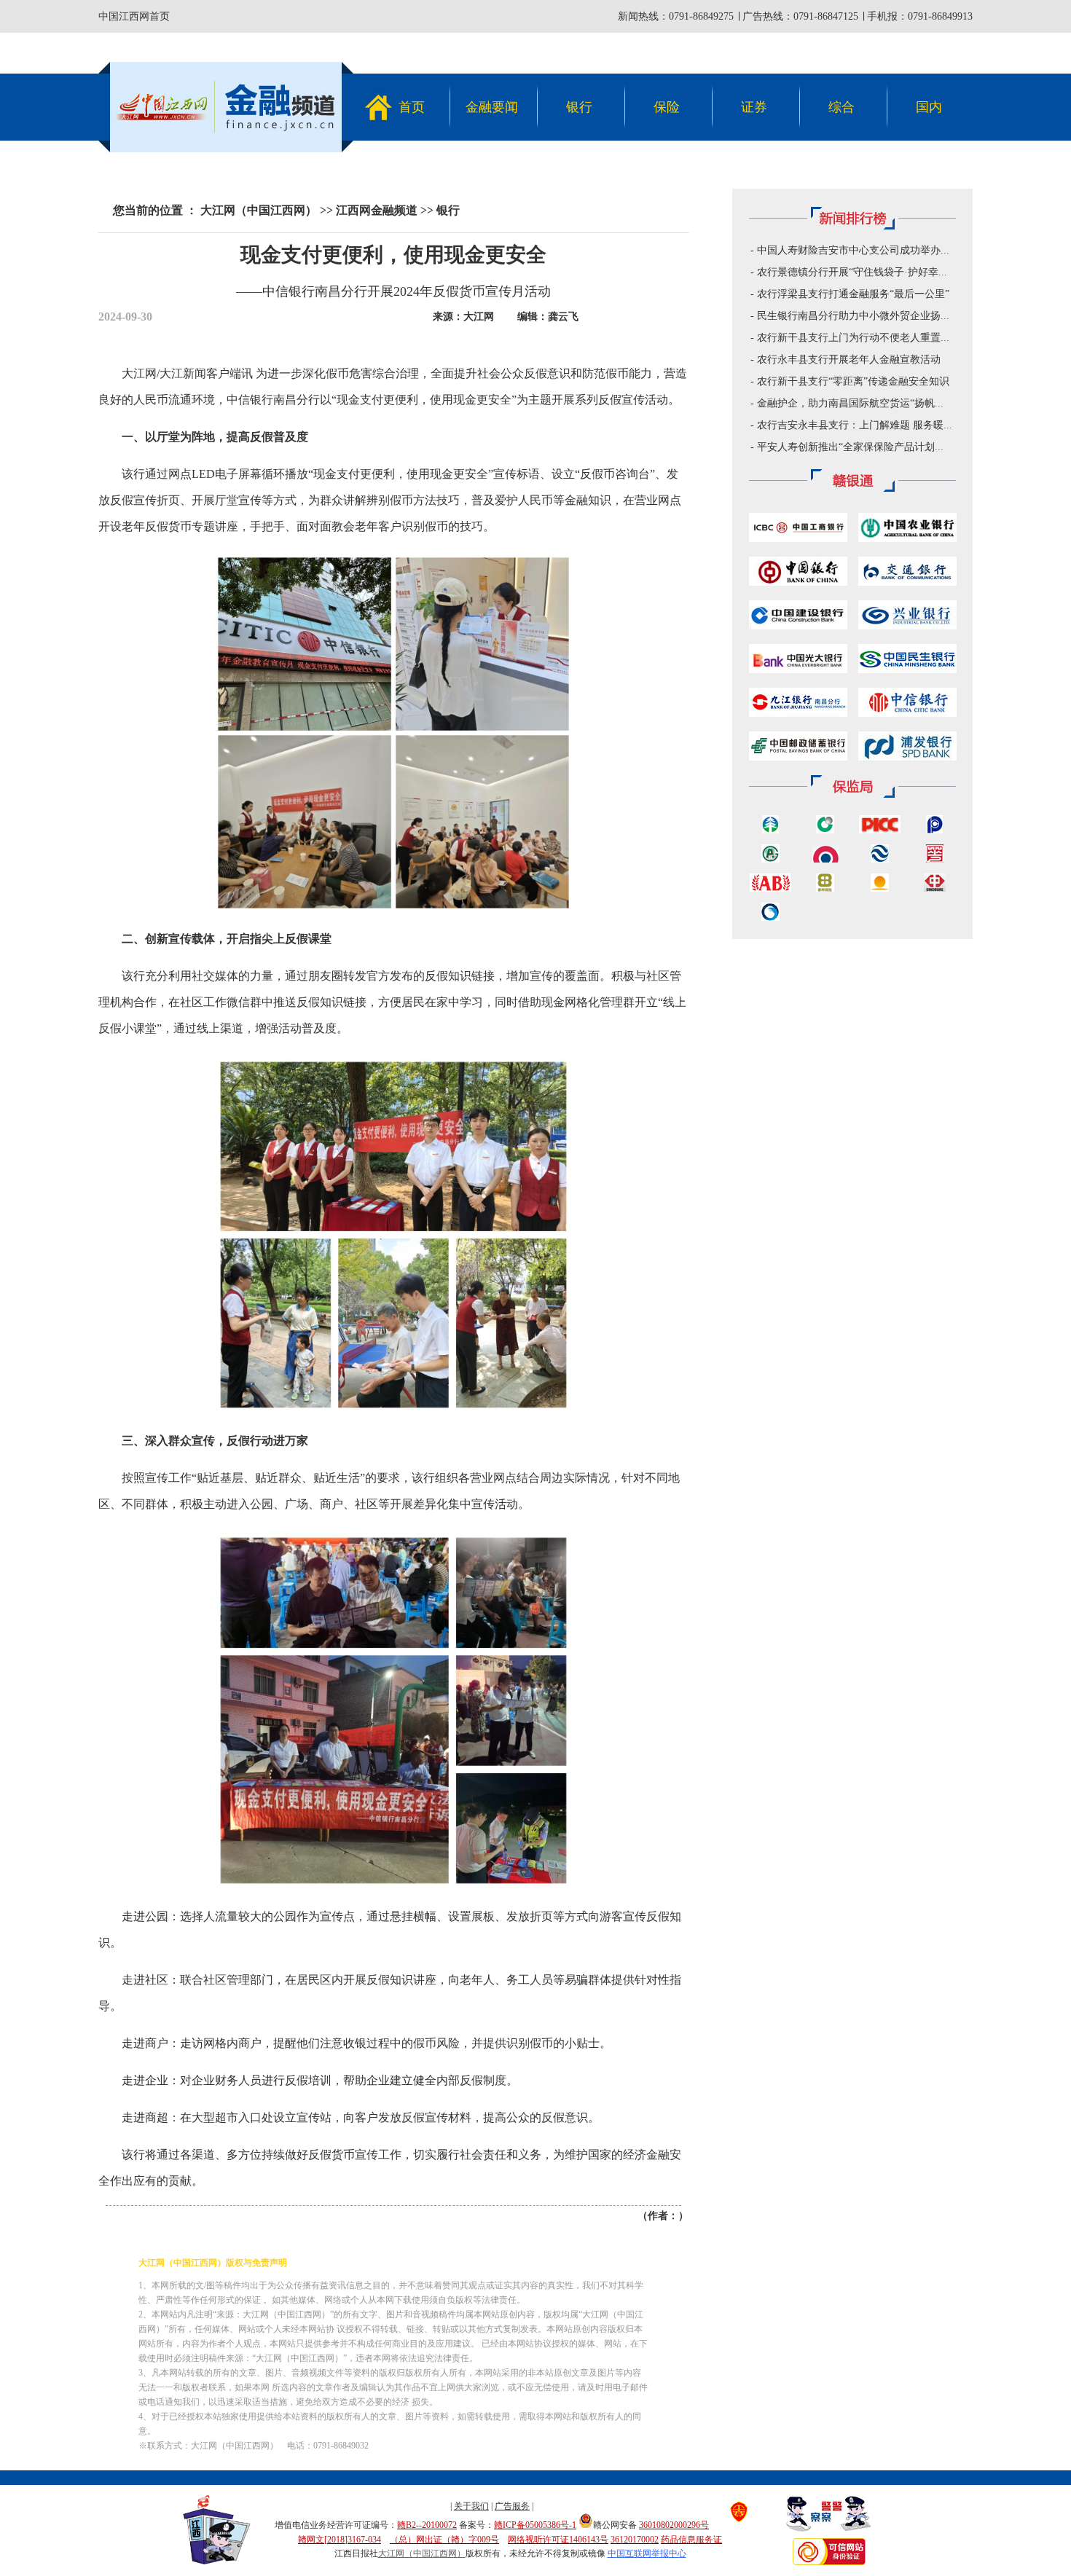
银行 (579, 107)
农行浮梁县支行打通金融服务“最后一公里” (853, 294)
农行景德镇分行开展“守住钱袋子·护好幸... (852, 272)
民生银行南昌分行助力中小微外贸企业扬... (853, 316)
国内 (929, 107)
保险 (667, 107)
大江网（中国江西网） (259, 210)
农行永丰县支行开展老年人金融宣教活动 (849, 360)
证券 (754, 107)
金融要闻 (492, 107)
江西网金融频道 (377, 210)
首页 (412, 107)
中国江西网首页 (134, 16)
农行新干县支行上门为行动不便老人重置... (853, 338)
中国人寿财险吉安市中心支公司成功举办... (853, 250)
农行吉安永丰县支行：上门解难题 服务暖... (855, 425)
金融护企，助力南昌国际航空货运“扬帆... (850, 403)
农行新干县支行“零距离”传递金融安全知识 (853, 381)
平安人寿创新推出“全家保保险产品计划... (850, 447)
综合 (841, 107)
